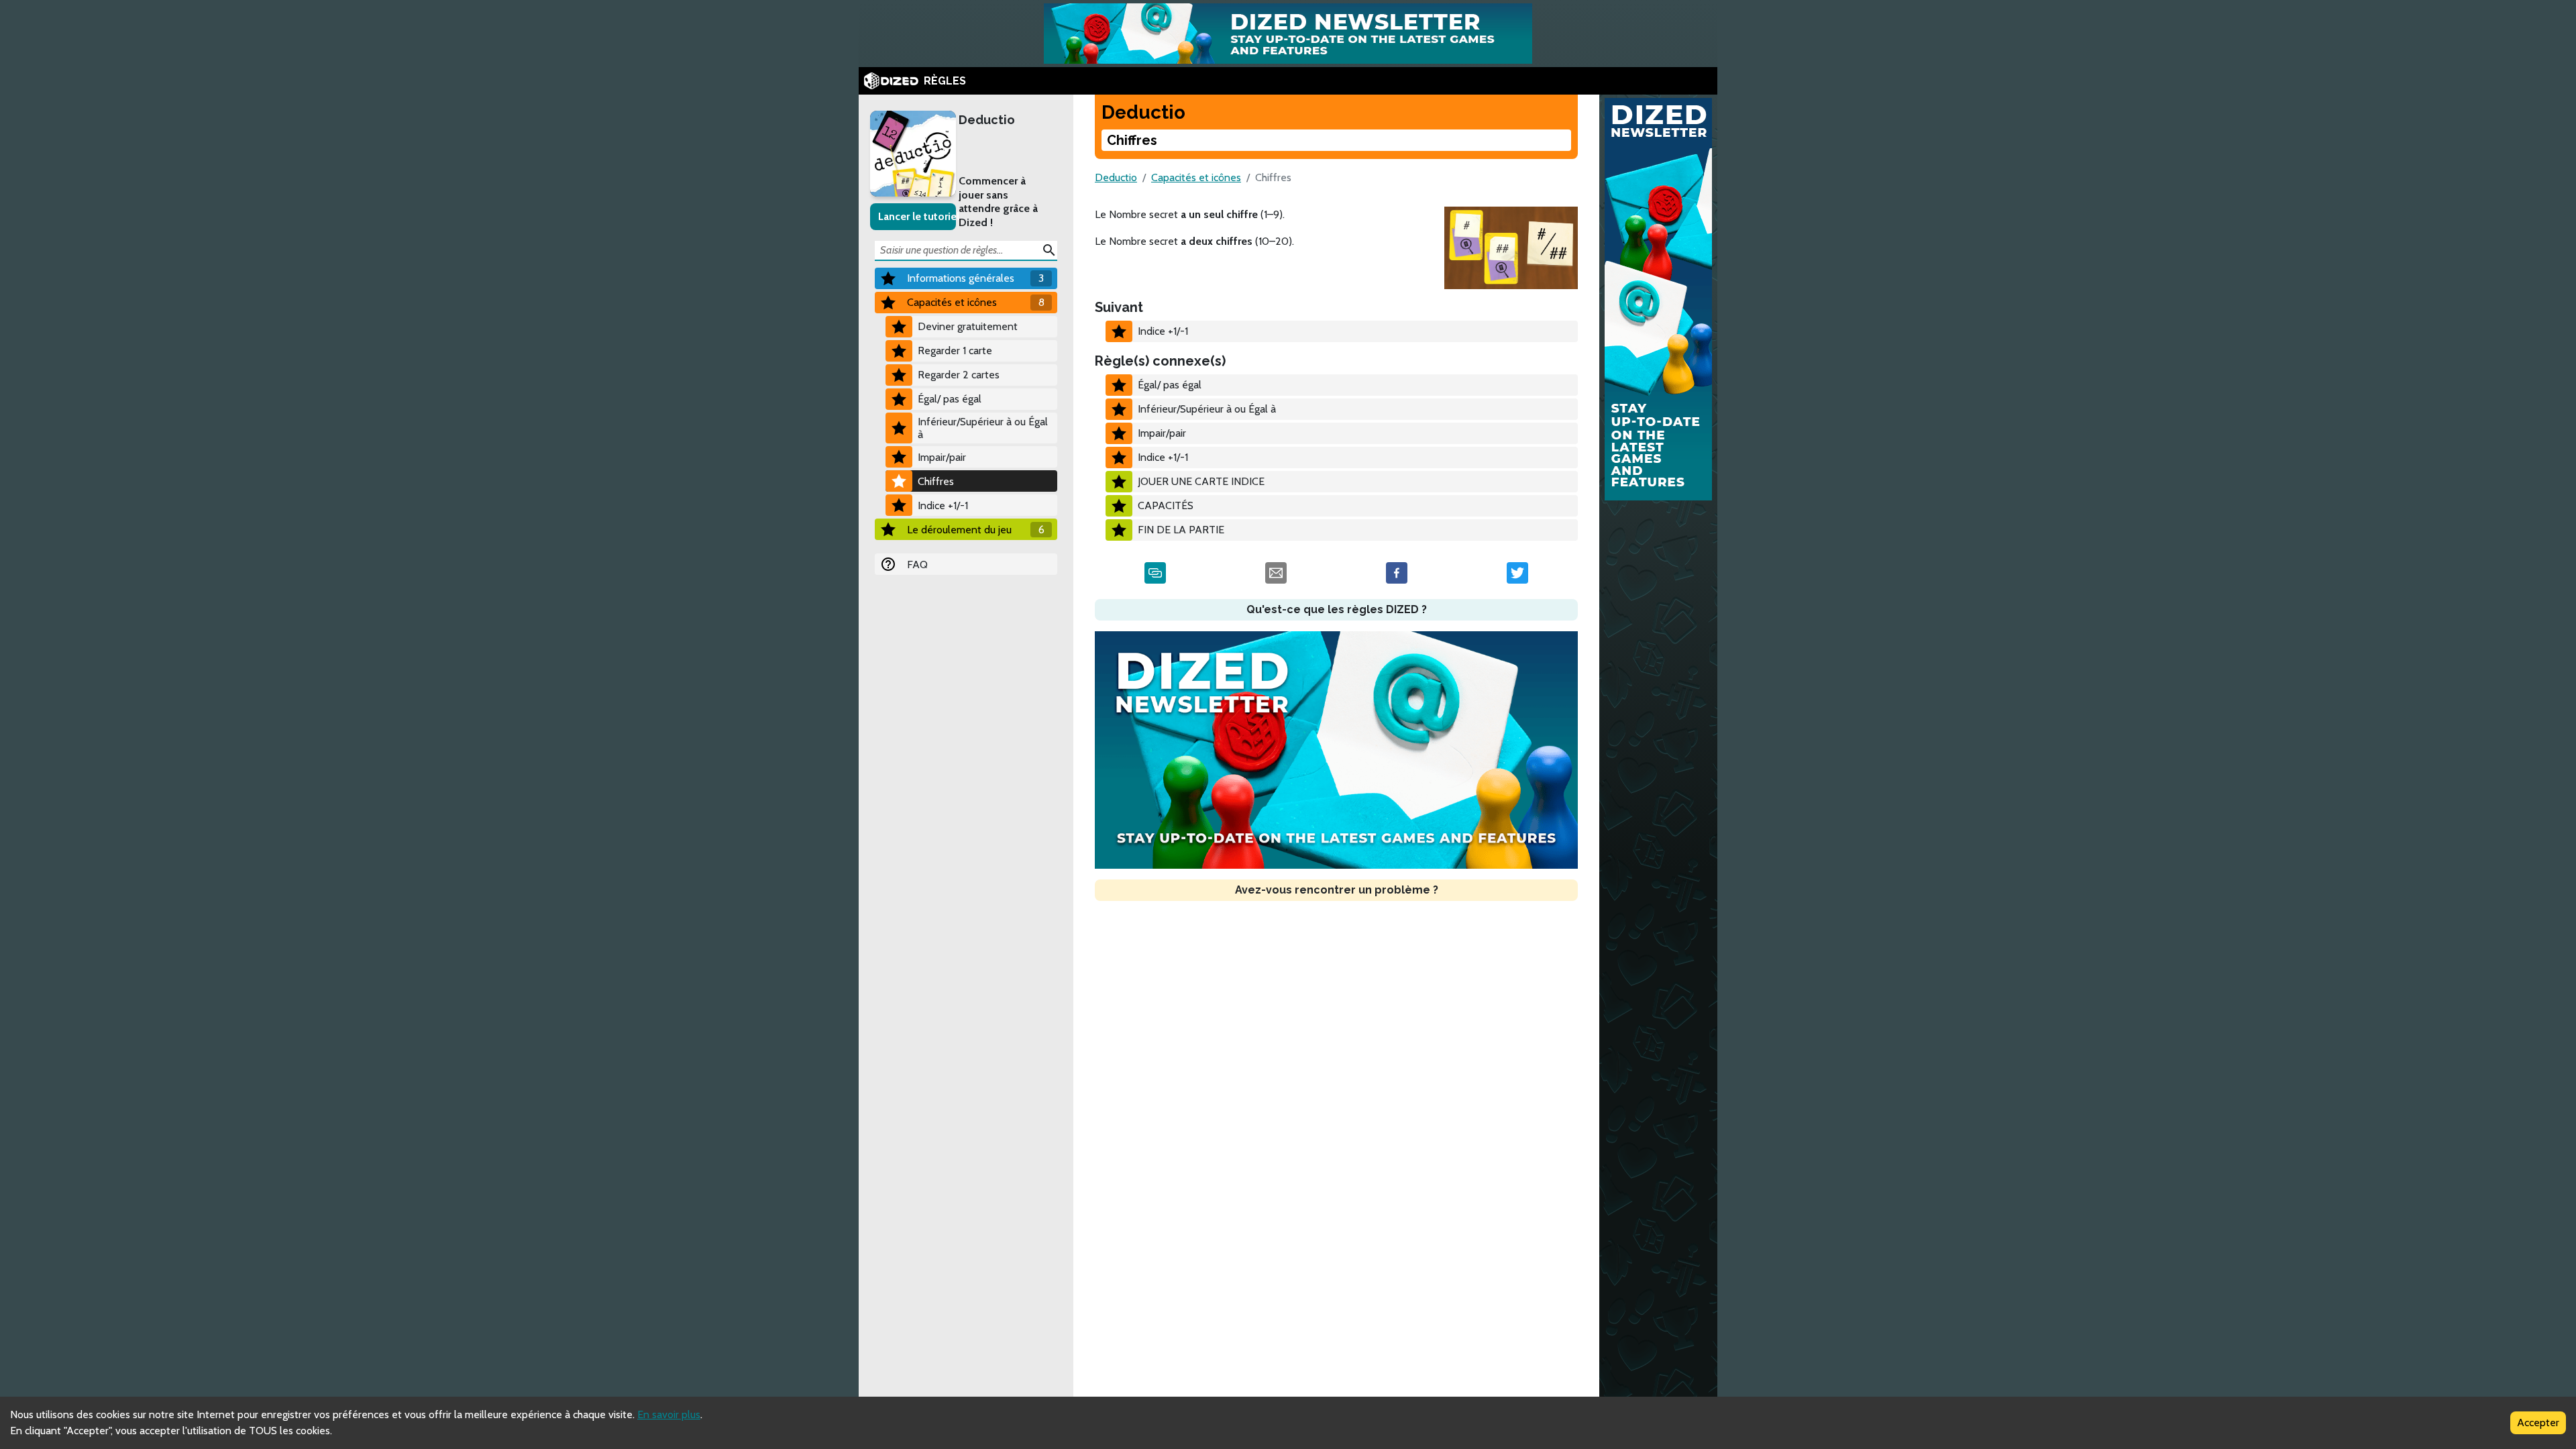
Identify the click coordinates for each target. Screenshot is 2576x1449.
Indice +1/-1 (943, 505)
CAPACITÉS (1166, 505)
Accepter (2538, 1423)
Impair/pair (942, 457)
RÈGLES (945, 81)
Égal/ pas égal (950, 399)
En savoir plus (669, 1414)
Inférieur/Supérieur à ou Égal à (983, 428)
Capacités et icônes (1196, 177)
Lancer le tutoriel (917, 216)
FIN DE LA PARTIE (1181, 530)
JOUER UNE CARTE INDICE (1201, 481)
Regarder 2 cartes (959, 375)
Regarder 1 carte (955, 351)
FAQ (917, 565)
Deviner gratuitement (968, 326)
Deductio (987, 120)
